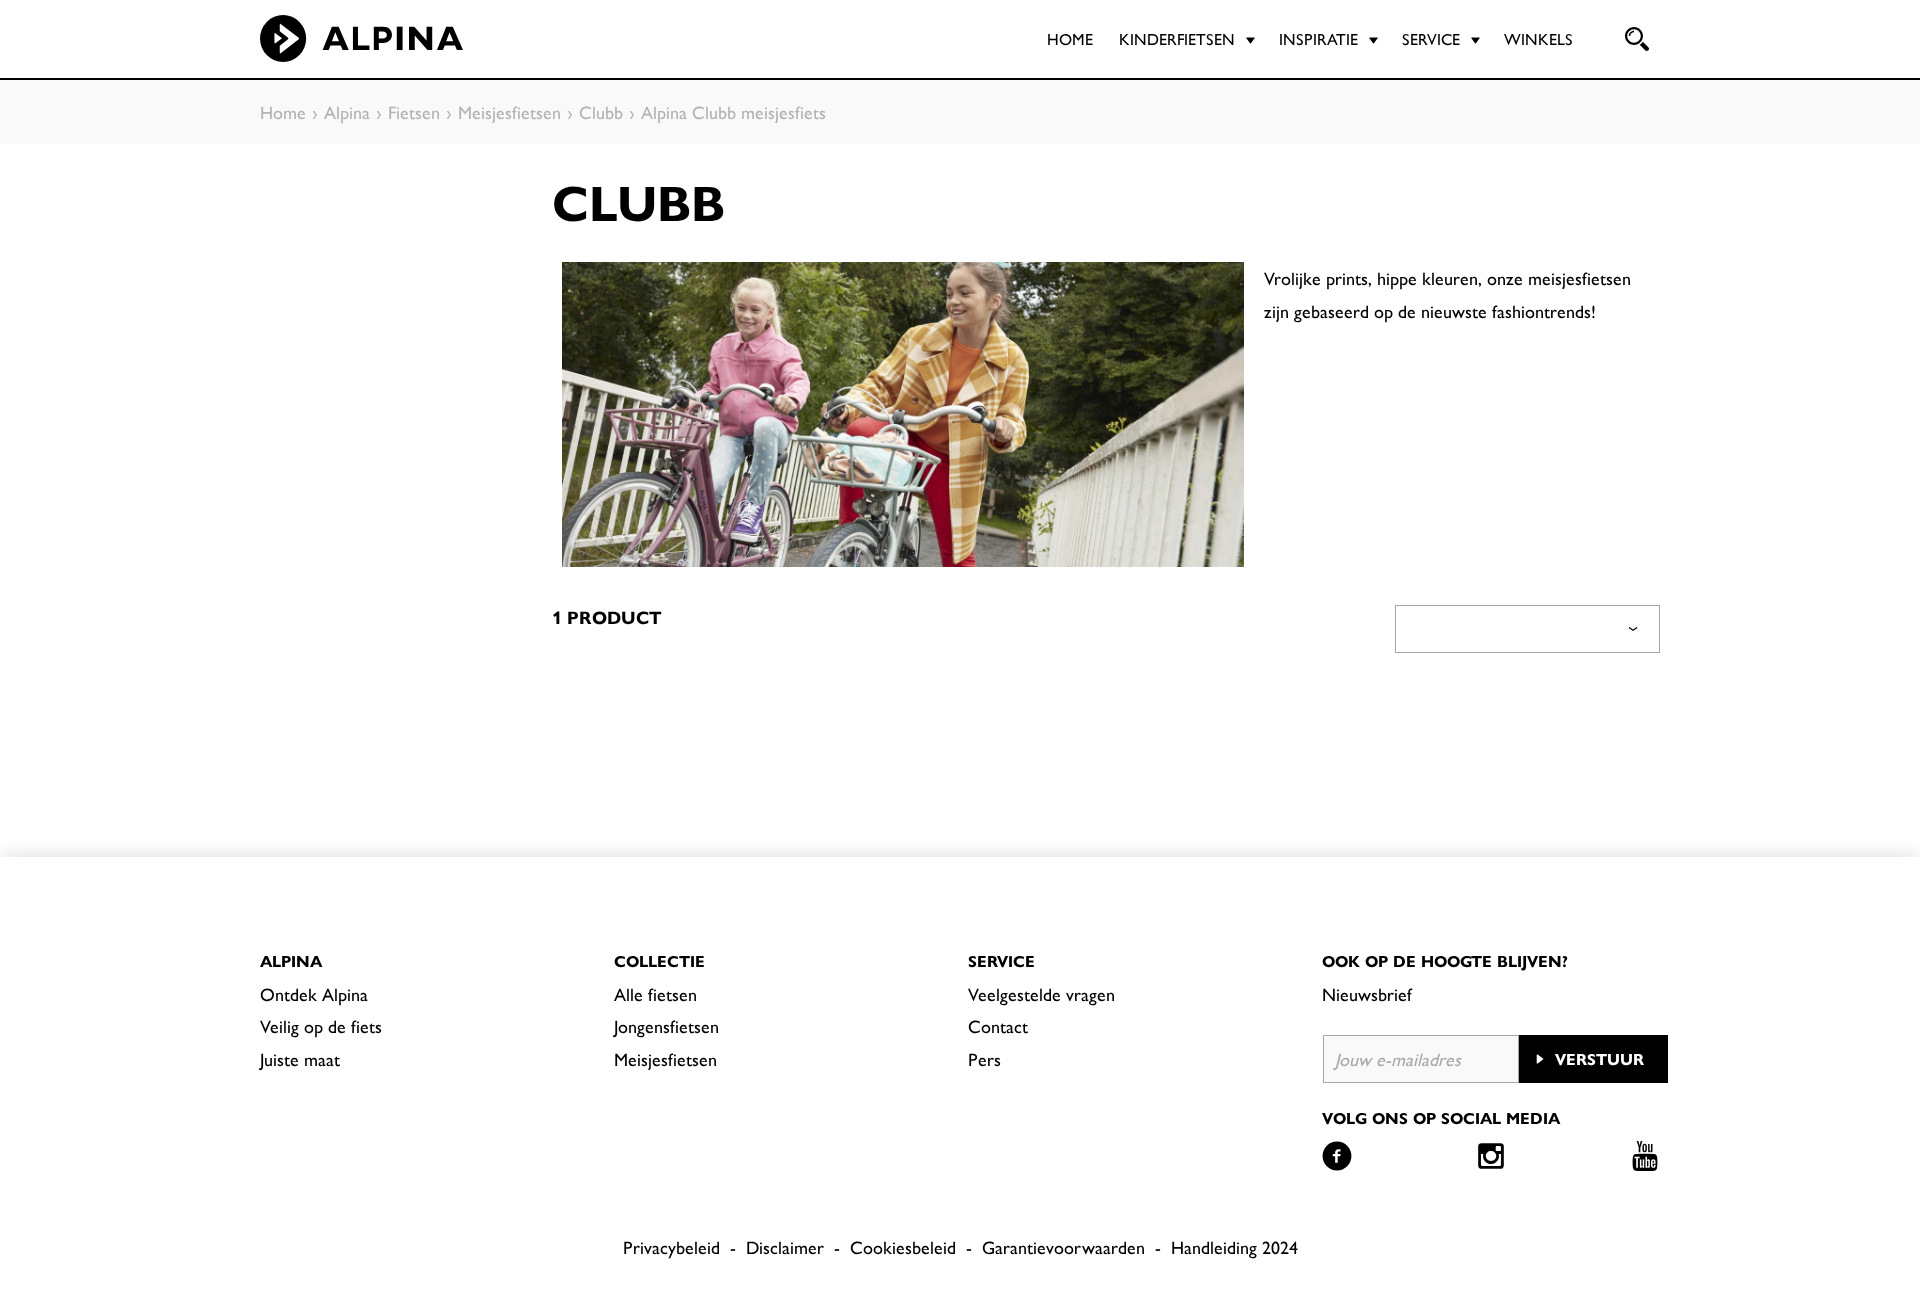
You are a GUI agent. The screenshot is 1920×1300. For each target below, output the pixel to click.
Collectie (659, 960)
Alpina (291, 960)
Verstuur (1599, 1058)
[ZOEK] (1635, 39)
